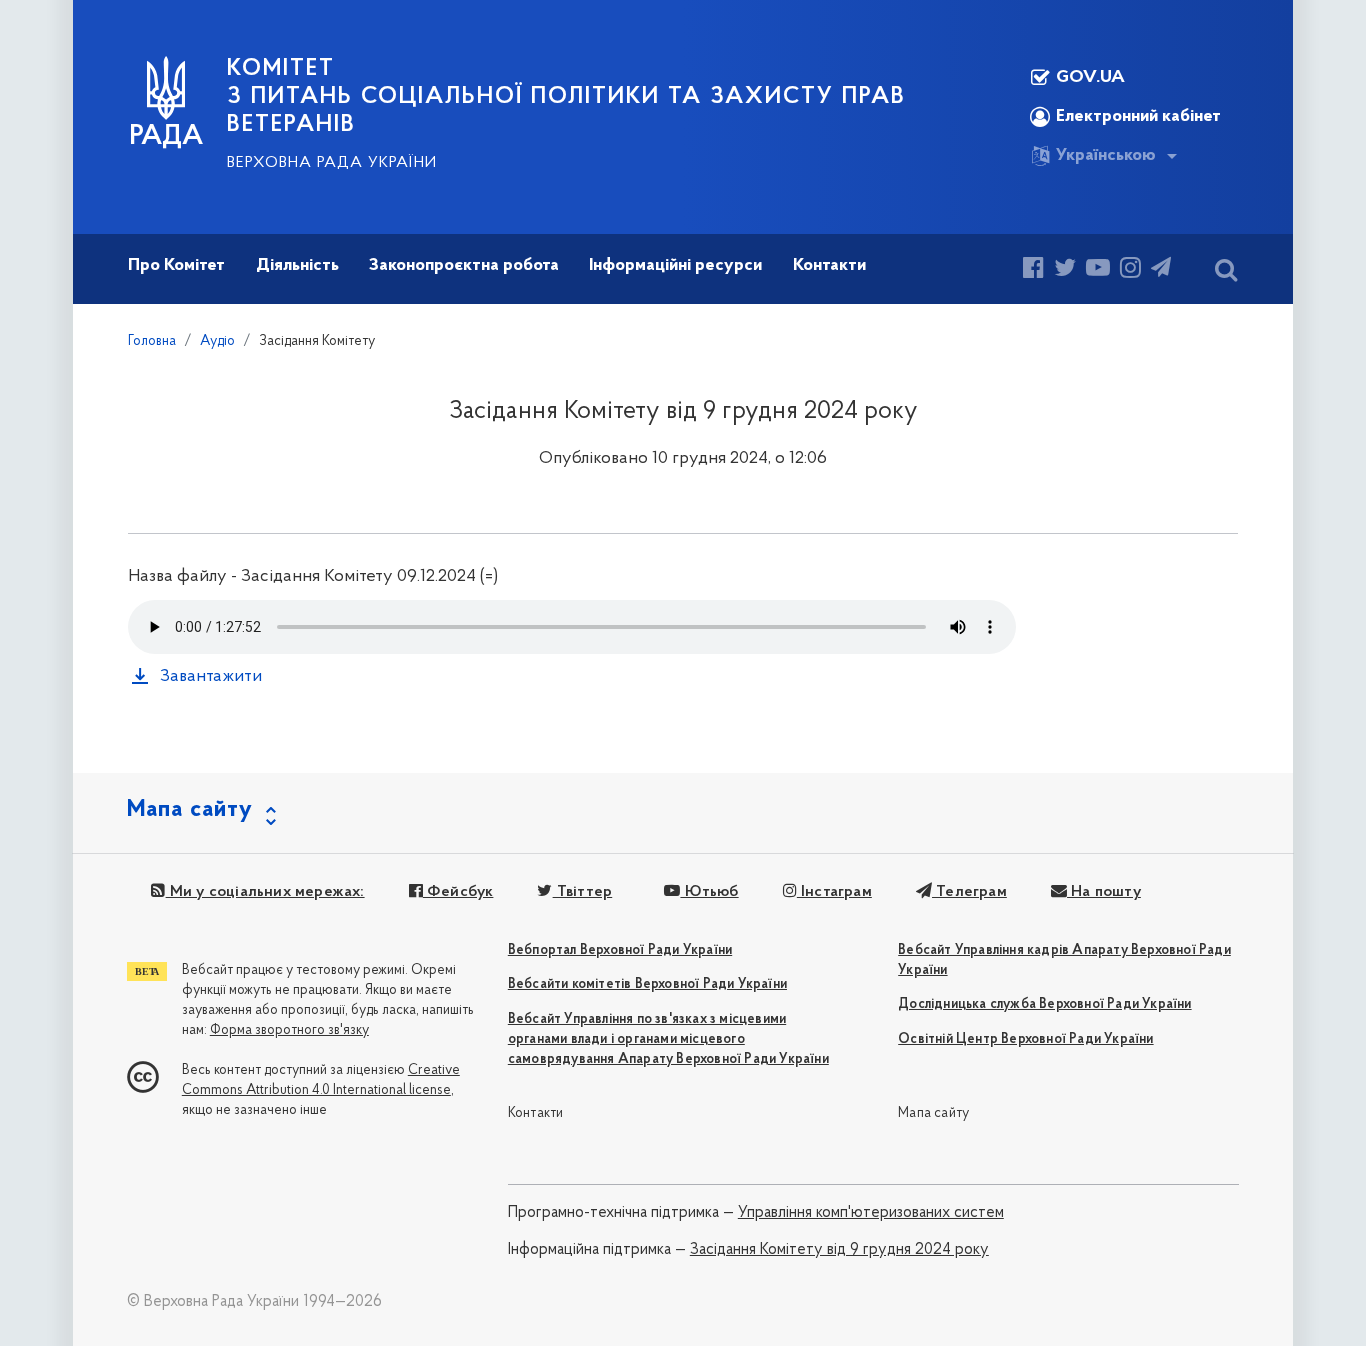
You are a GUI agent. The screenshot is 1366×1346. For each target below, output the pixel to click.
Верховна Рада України (332, 163)
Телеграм (969, 892)
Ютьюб (709, 892)
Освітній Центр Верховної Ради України (1025, 1039)
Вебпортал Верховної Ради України (620, 950)
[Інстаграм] (1130, 270)
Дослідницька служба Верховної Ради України (1044, 1004)
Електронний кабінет (1138, 117)
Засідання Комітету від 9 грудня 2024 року (839, 1250)
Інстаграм (834, 892)
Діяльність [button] (297, 266)
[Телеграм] (1161, 270)
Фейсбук (458, 892)
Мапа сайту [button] (190, 810)
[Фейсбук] (1033, 270)
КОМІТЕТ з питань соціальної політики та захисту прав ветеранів (566, 97)
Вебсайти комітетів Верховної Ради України (647, 984)
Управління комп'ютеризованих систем (871, 1213)
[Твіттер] (1065, 270)
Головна (152, 341)
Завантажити (211, 677)
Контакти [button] (829, 266)
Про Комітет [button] (176, 266)
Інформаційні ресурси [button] (675, 266)
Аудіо (217, 341)
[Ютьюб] (1098, 270)
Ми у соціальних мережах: (265, 892)
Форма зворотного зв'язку (289, 1030)
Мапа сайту (933, 1113)
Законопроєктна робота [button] (464, 266)
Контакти (536, 1113)
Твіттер (582, 892)
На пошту (1104, 892)
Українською (1106, 156)
